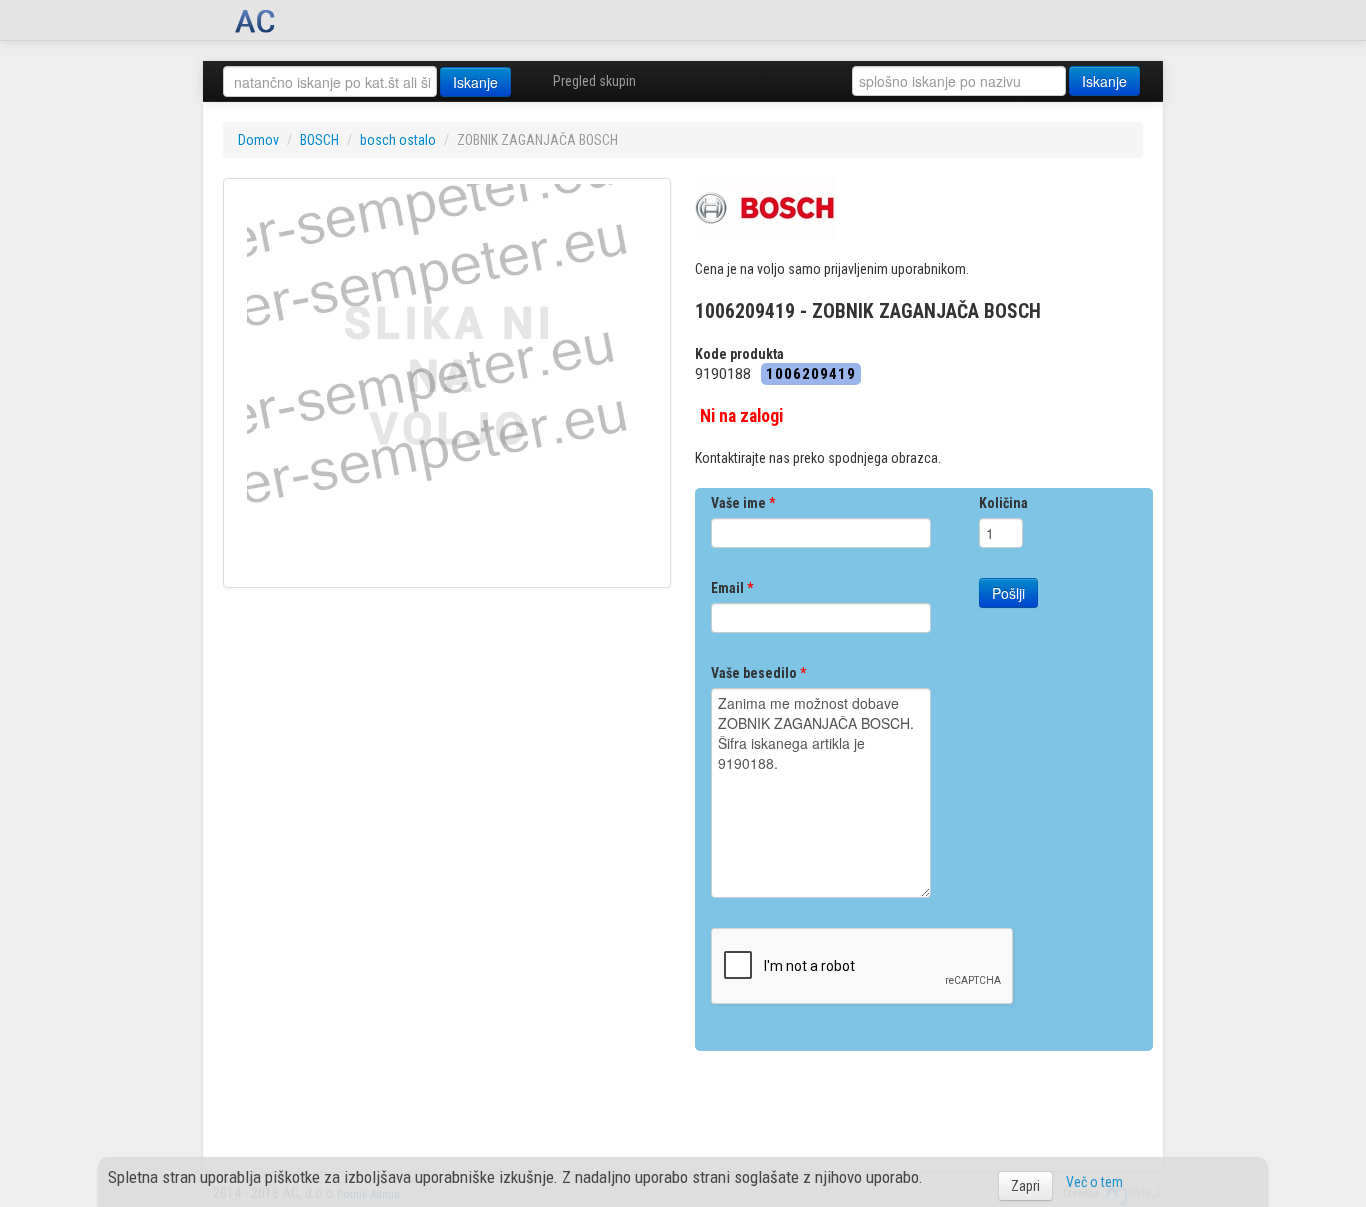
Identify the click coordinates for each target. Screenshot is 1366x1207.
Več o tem (1094, 1182)
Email (732, 588)
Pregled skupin (594, 81)
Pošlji (1008, 593)
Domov (258, 140)
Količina (1003, 503)
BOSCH (319, 140)
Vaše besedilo (758, 673)
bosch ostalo (398, 140)
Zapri (1025, 1186)
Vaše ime (743, 503)
